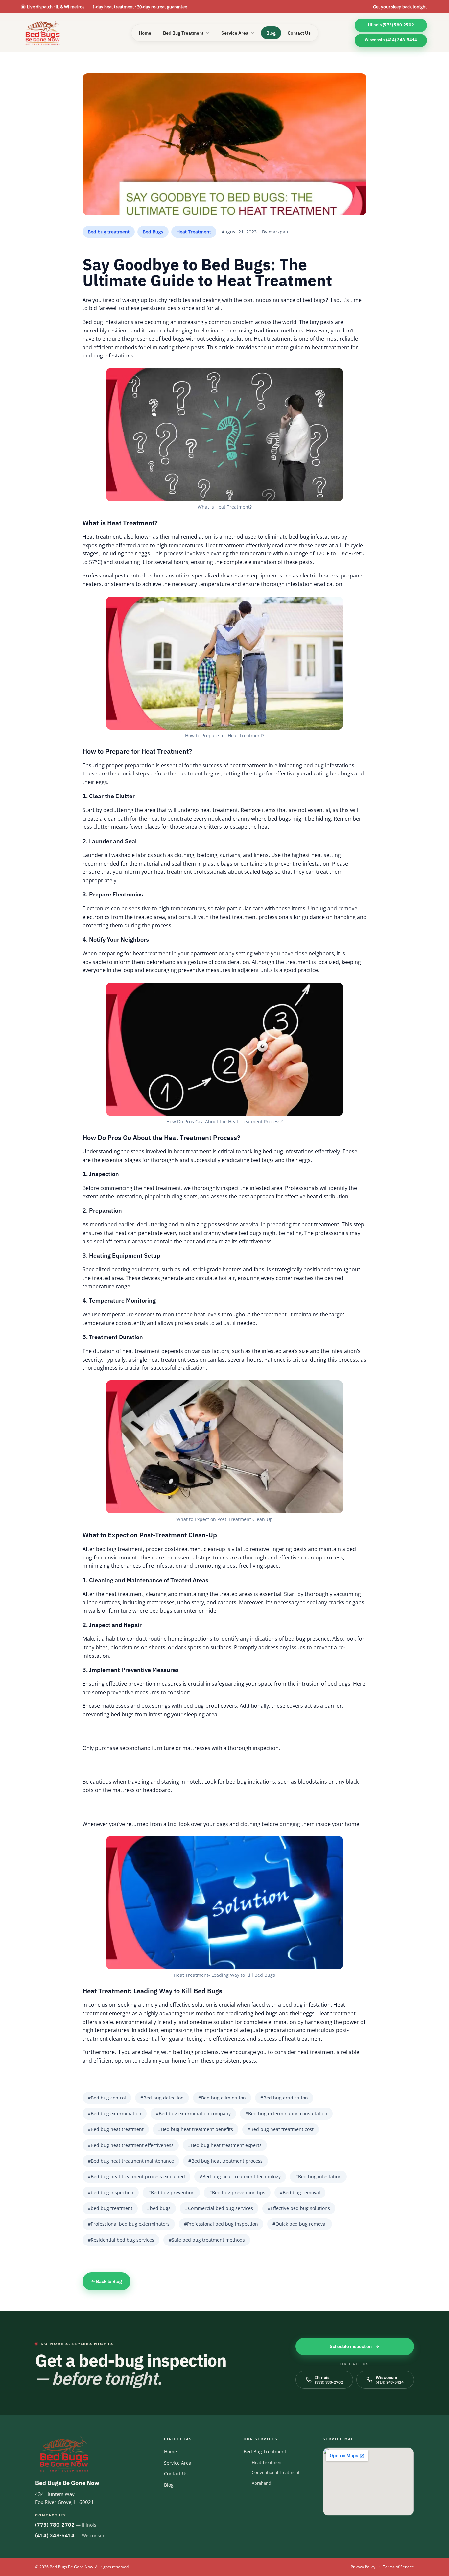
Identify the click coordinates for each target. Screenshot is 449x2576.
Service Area (235, 33)
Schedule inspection (351, 2346)
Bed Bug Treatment (183, 33)
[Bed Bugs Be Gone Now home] (43, 33)
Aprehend (261, 2483)
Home (145, 33)
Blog (271, 33)
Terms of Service (398, 2567)
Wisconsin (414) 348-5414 (391, 40)
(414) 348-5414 (55, 2535)
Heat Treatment (267, 2462)
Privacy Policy (363, 2567)
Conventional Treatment (276, 2472)
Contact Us (299, 33)
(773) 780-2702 (55, 2525)
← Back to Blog (106, 2281)
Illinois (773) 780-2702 (391, 25)
